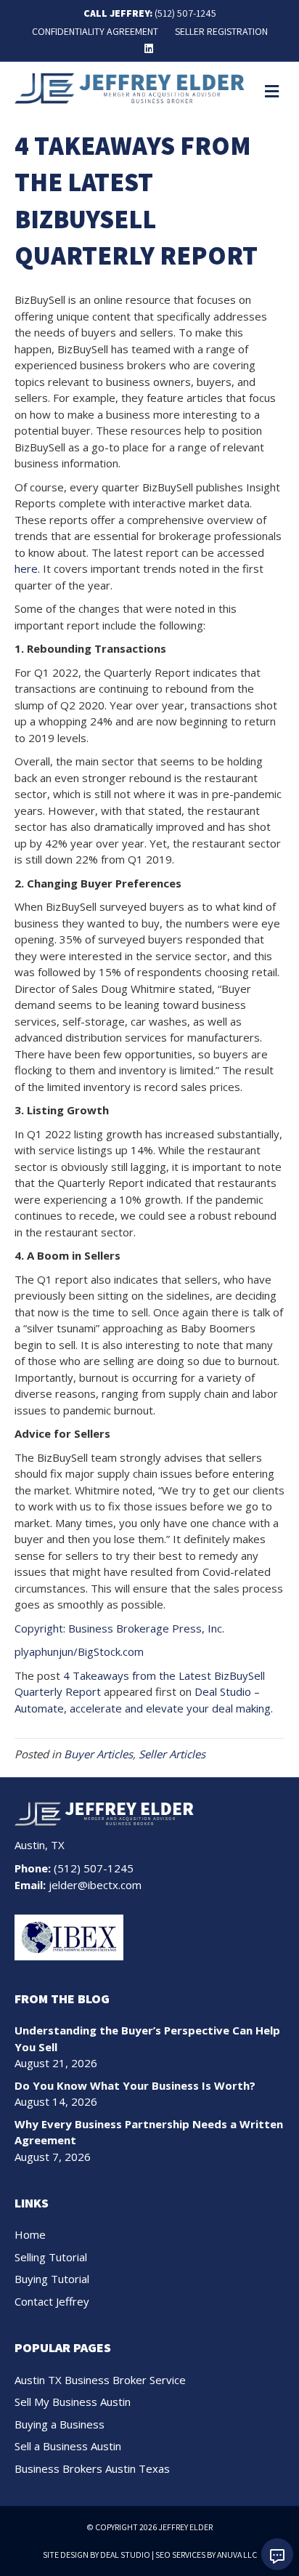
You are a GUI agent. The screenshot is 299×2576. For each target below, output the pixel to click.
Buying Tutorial (52, 2279)
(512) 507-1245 (185, 13)
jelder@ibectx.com (95, 1885)
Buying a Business (60, 2424)
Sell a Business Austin (68, 2446)
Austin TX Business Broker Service (100, 2380)
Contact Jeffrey (52, 2301)
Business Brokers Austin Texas (92, 2468)
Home (30, 2234)
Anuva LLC (237, 2555)
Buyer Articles (98, 1754)
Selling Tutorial (51, 2257)
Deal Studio (125, 2555)
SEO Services (180, 2555)
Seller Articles (172, 1754)
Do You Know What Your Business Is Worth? (135, 2085)
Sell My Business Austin (73, 2402)
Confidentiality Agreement (95, 31)
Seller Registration (221, 31)
